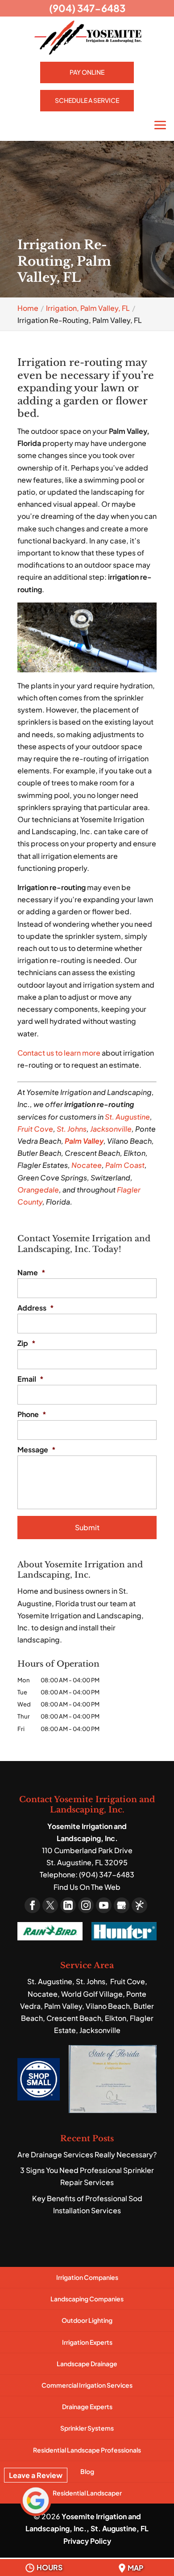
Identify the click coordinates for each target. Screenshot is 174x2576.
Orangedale (38, 1190)
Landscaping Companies (87, 2299)
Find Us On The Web (87, 1887)
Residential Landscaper (87, 2493)
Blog (87, 2471)
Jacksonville (111, 1129)
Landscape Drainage (87, 2364)
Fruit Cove (35, 1129)
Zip (27, 1343)
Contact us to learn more (59, 1053)
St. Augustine (127, 1117)
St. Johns (72, 1129)
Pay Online (87, 72)
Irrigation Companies (87, 2277)
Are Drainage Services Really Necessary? (87, 2154)
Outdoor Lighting (87, 2320)
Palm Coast (125, 1165)
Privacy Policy (87, 2541)
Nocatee (87, 1165)
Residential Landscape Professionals (87, 2450)
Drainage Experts (87, 2406)
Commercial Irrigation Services (87, 2385)
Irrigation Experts (87, 2342)
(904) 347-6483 (87, 8)
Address (36, 1308)
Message (37, 1450)
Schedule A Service (87, 100)
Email (31, 1379)
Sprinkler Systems (87, 2428)
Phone (32, 1414)
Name (31, 1273)
